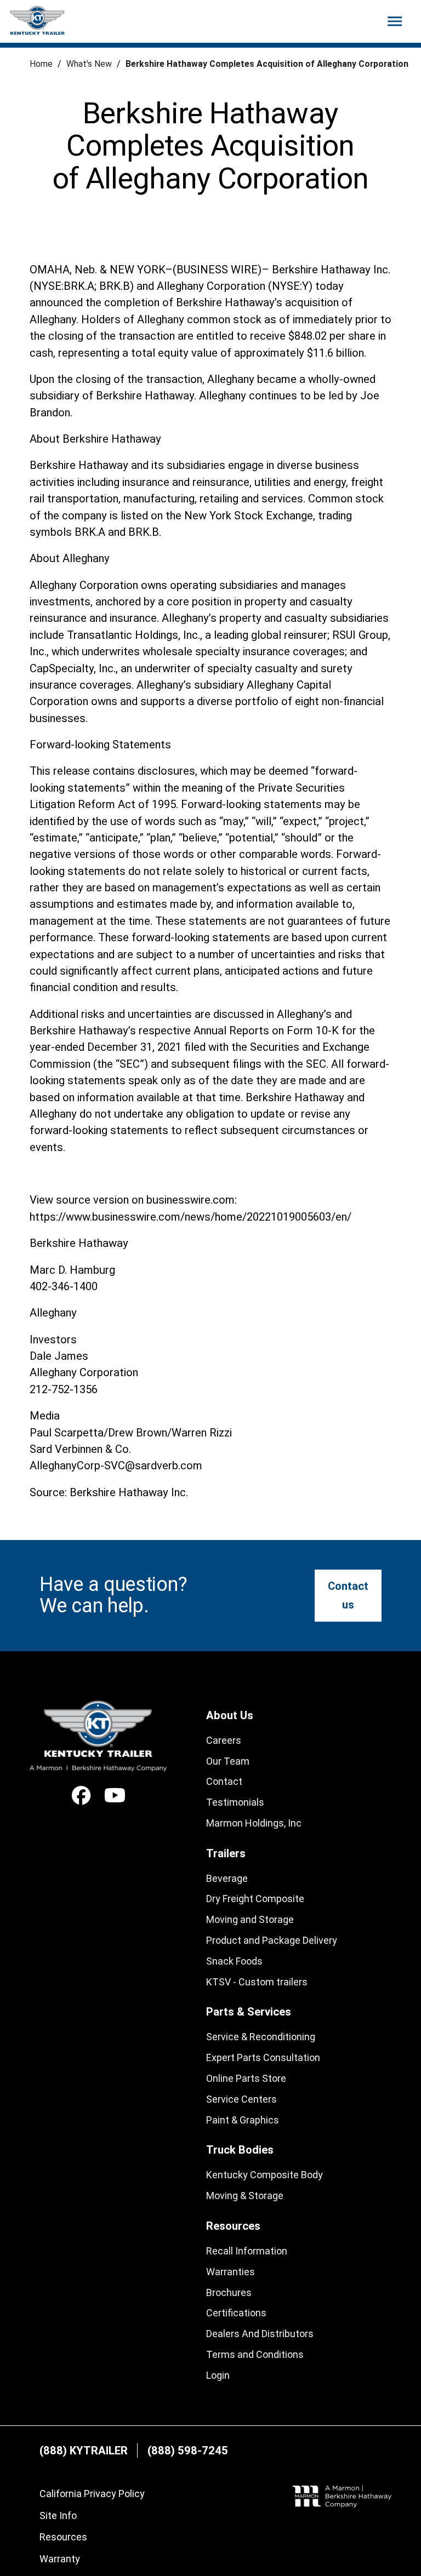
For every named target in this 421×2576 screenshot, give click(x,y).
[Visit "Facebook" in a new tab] (81, 1796)
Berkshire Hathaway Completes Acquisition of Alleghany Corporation (267, 64)
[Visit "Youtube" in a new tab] (115, 1796)
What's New (89, 64)
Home (41, 64)
